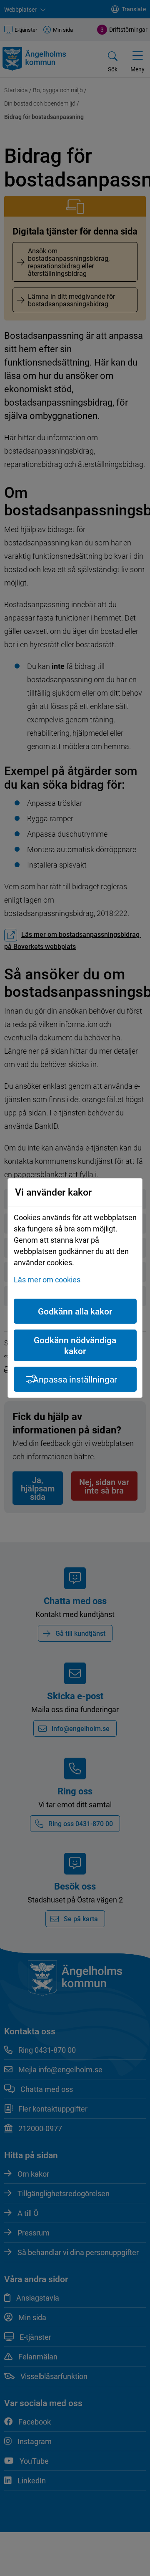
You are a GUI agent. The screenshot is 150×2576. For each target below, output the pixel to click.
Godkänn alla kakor (75, 1311)
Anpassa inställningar (75, 1379)
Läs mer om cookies (47, 1279)
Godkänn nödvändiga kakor (75, 1345)
